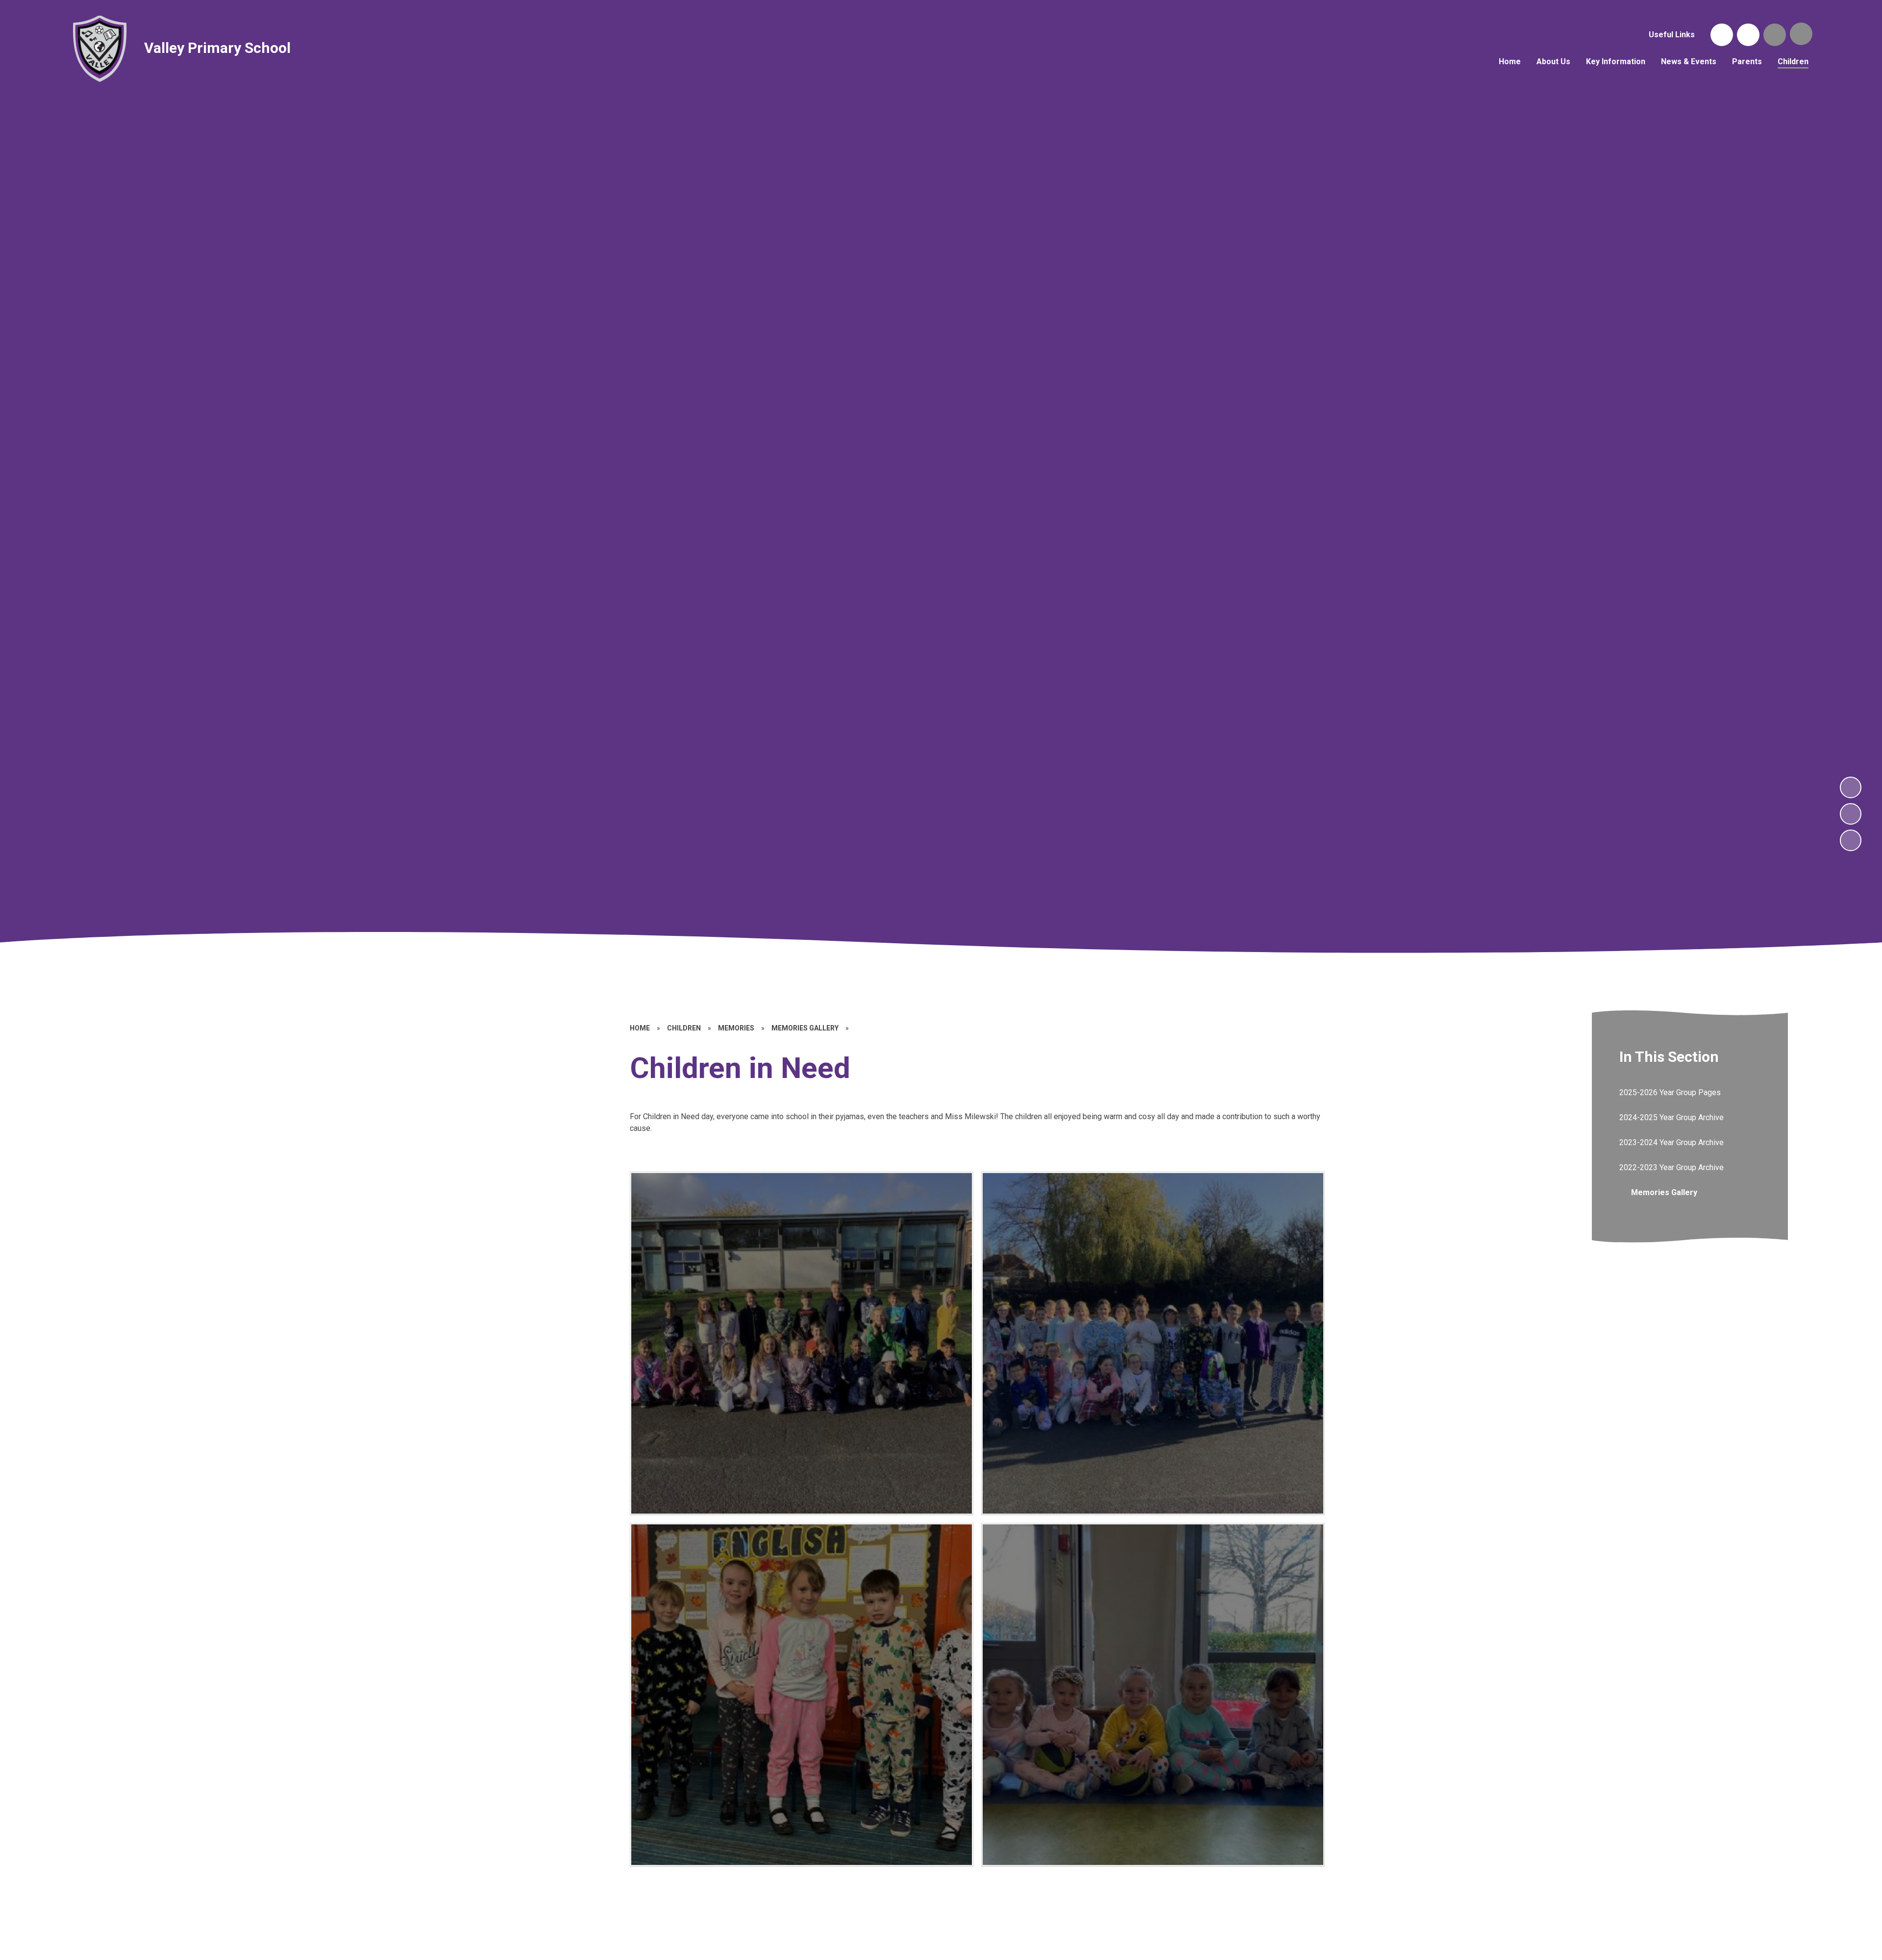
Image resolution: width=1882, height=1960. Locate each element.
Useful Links (1672, 35)
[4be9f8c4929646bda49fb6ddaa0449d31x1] (802, 1343)
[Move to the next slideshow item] (1851, 787)
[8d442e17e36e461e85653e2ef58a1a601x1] (802, 1695)
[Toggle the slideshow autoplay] (1851, 840)
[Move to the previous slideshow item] (1851, 814)
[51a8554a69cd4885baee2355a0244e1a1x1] (1153, 1695)
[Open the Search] (1775, 35)
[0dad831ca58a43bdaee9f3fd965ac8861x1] (1153, 1343)
